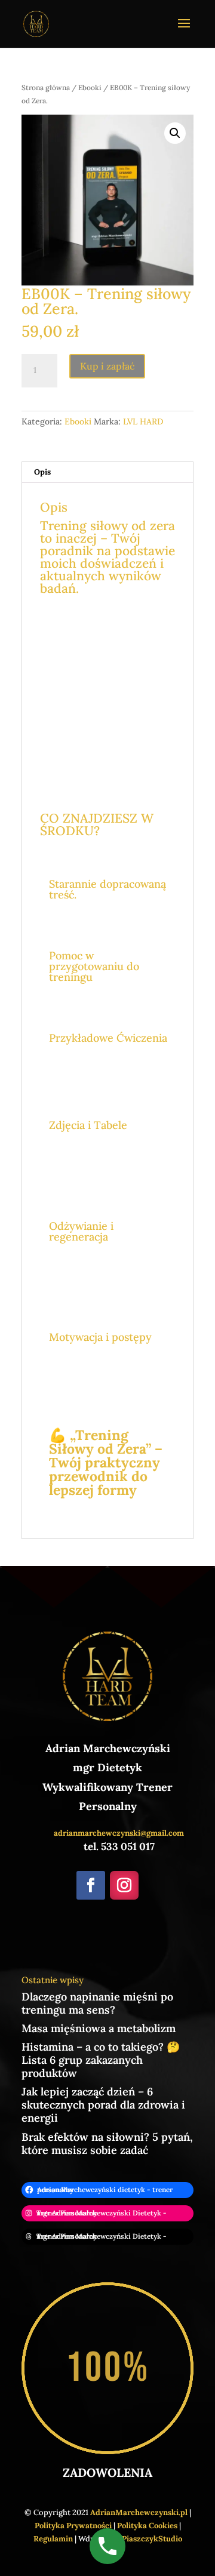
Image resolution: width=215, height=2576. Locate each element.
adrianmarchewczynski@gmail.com (119, 1833)
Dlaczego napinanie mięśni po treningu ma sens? (97, 2003)
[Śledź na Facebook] (91, 1885)
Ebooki (90, 87)
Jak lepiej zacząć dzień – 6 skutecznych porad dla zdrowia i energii (103, 2105)
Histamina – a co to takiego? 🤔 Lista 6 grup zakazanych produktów (101, 2060)
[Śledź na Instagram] (124, 1885)
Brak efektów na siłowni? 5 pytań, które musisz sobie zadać (107, 2143)
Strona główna (46, 87)
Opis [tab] (42, 472)
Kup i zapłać (107, 366)
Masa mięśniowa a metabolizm (99, 2028)
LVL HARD (143, 421)
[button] (175, 133)
